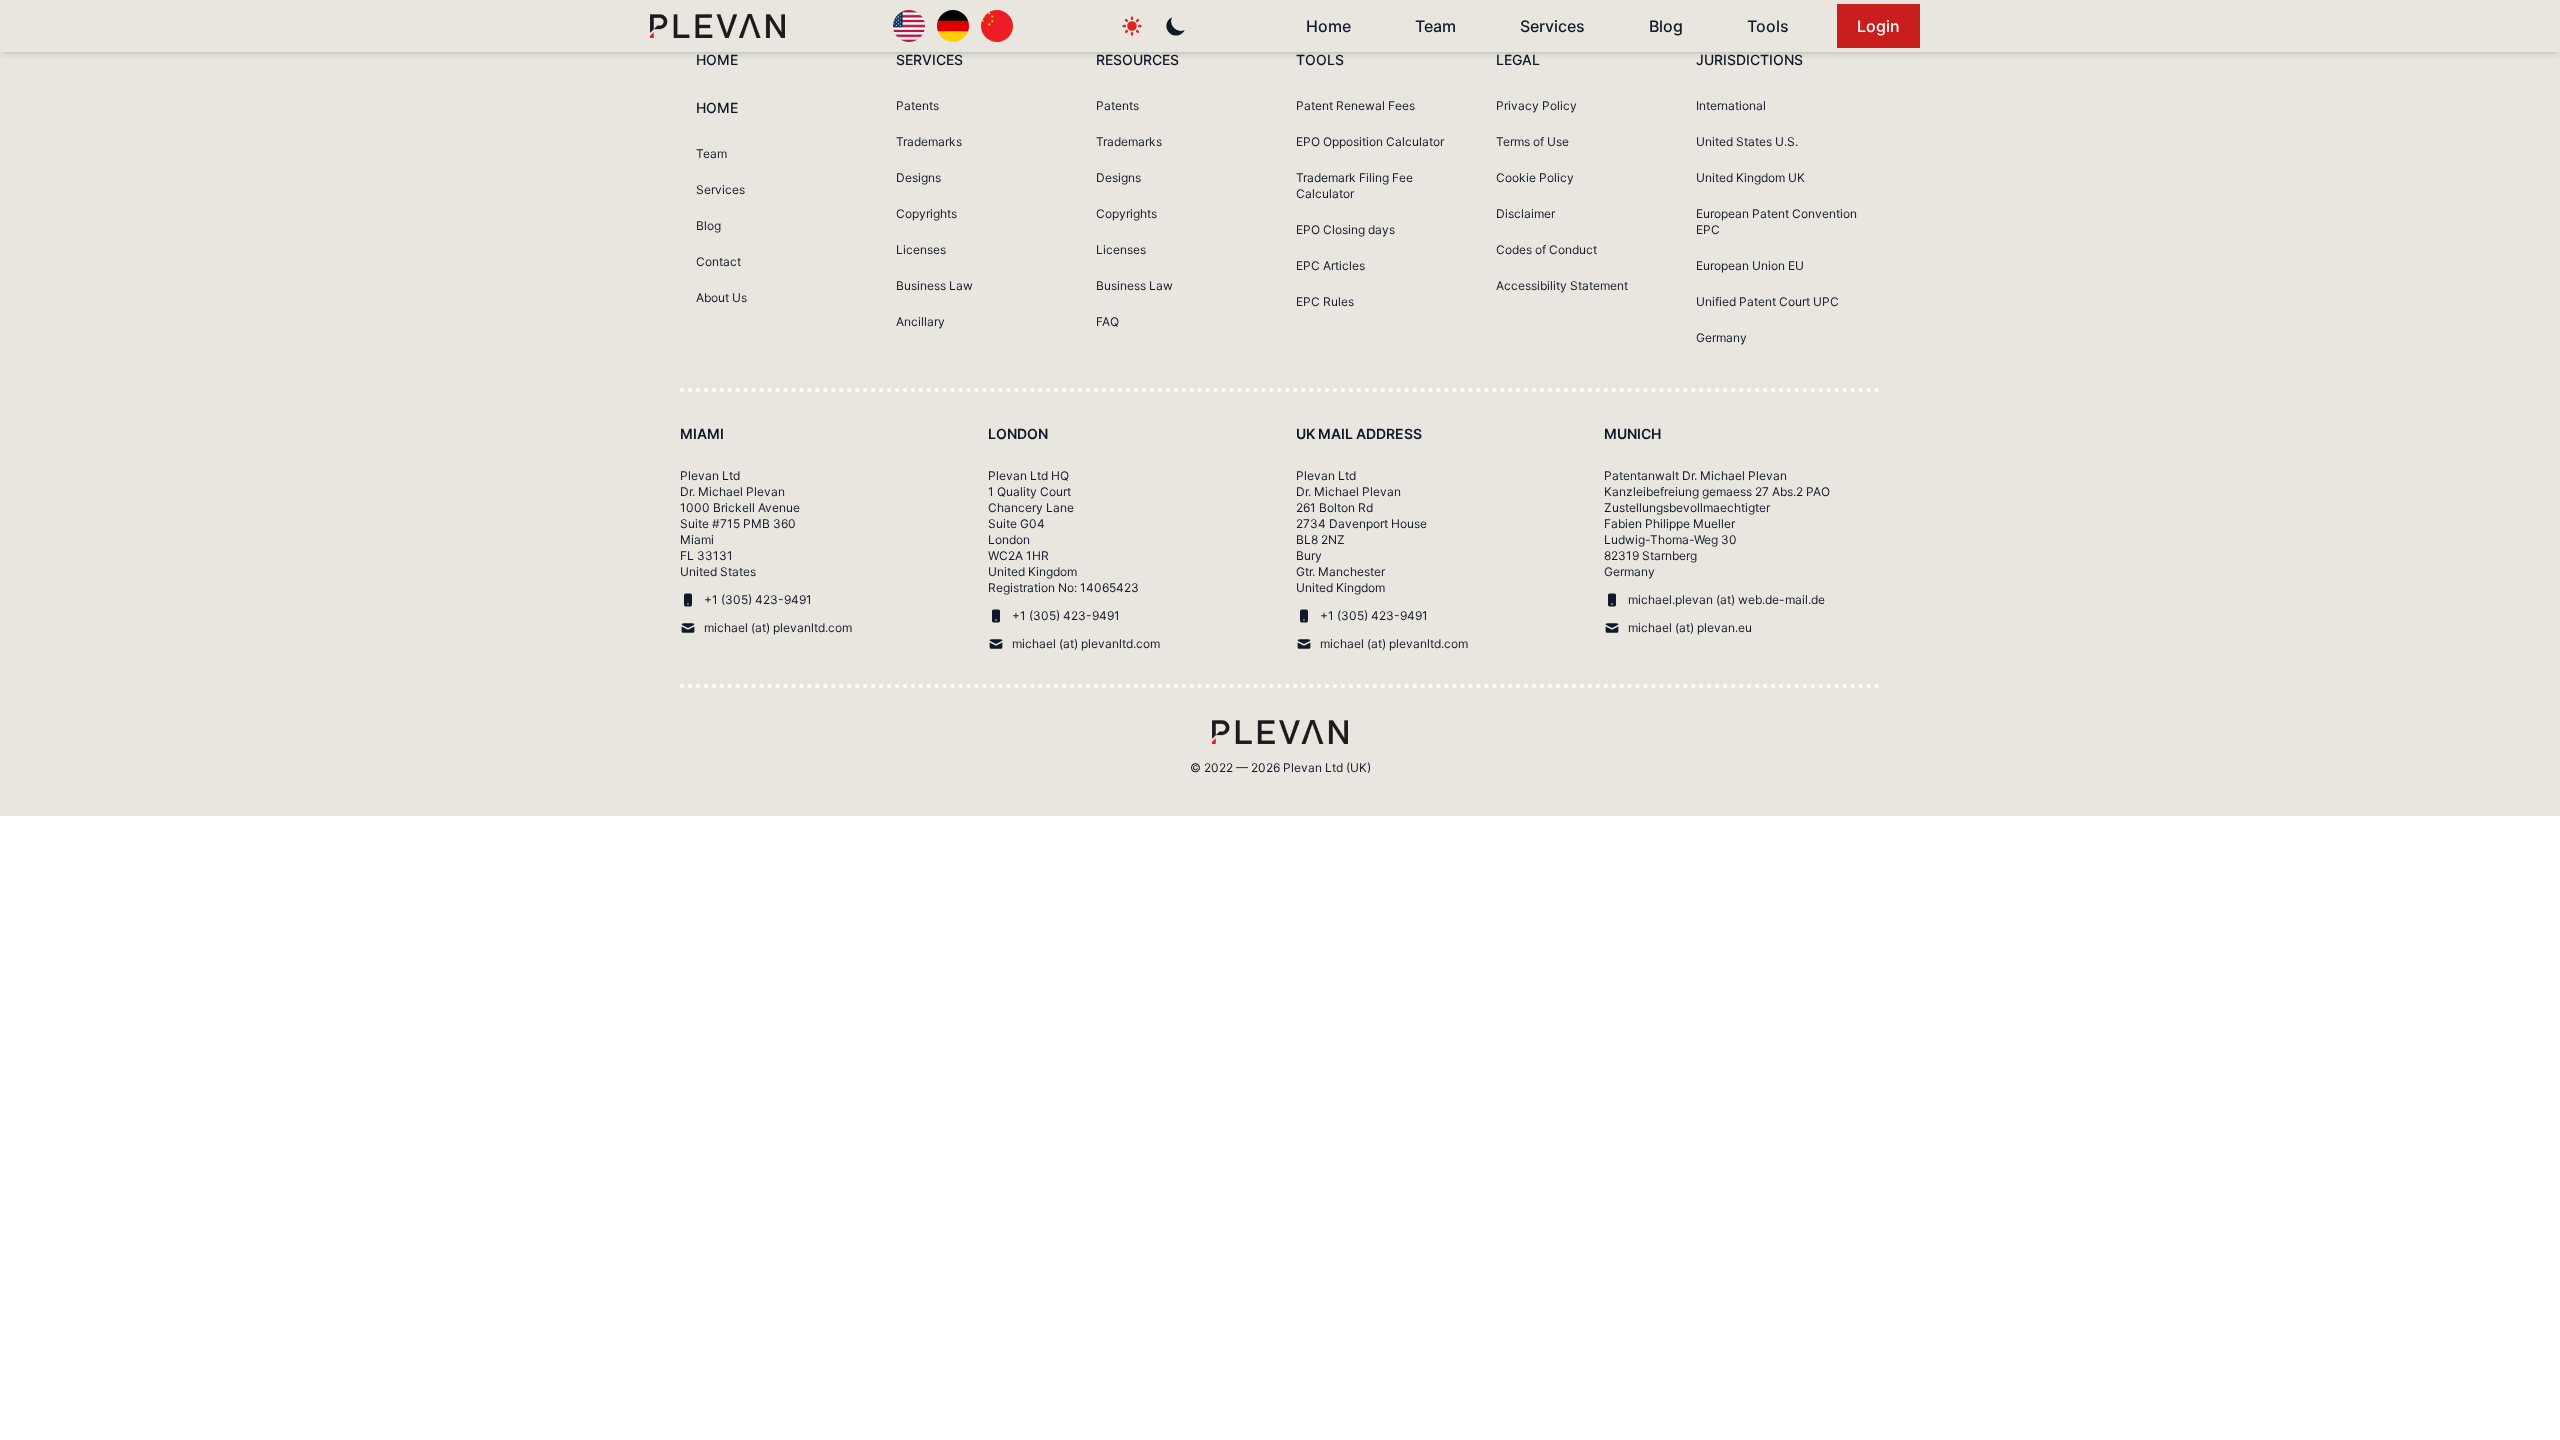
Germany (1721, 337)
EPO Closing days (1345, 229)
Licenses (921, 249)
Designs (918, 177)
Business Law (934, 285)
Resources (1137, 59)
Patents (917, 105)
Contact (718, 261)
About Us (721, 297)
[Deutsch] (953, 26)
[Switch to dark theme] (1176, 26)
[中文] (997, 26)
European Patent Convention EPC (1776, 221)
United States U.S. (1747, 141)
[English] (909, 26)
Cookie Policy (1535, 177)
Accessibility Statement (1562, 285)
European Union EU (1750, 265)
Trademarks (929, 141)
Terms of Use (1532, 141)
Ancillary (920, 321)
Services (1552, 26)
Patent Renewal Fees (1355, 105)
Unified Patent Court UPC (1767, 301)
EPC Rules (1325, 301)
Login (1878, 26)
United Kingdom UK (1750, 177)
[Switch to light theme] (1132, 26)
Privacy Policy (1536, 105)
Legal (1518, 59)
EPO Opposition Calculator (1370, 141)
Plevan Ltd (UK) (1327, 767)
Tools (1768, 26)
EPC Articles (1330, 265)
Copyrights (926, 213)
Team (1435, 26)
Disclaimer (1525, 213)
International (1731, 105)
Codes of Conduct (1546, 249)
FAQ (1107, 321)
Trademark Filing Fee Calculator (1354, 185)
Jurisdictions (1749, 59)
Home (1328, 26)
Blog (1666, 26)
